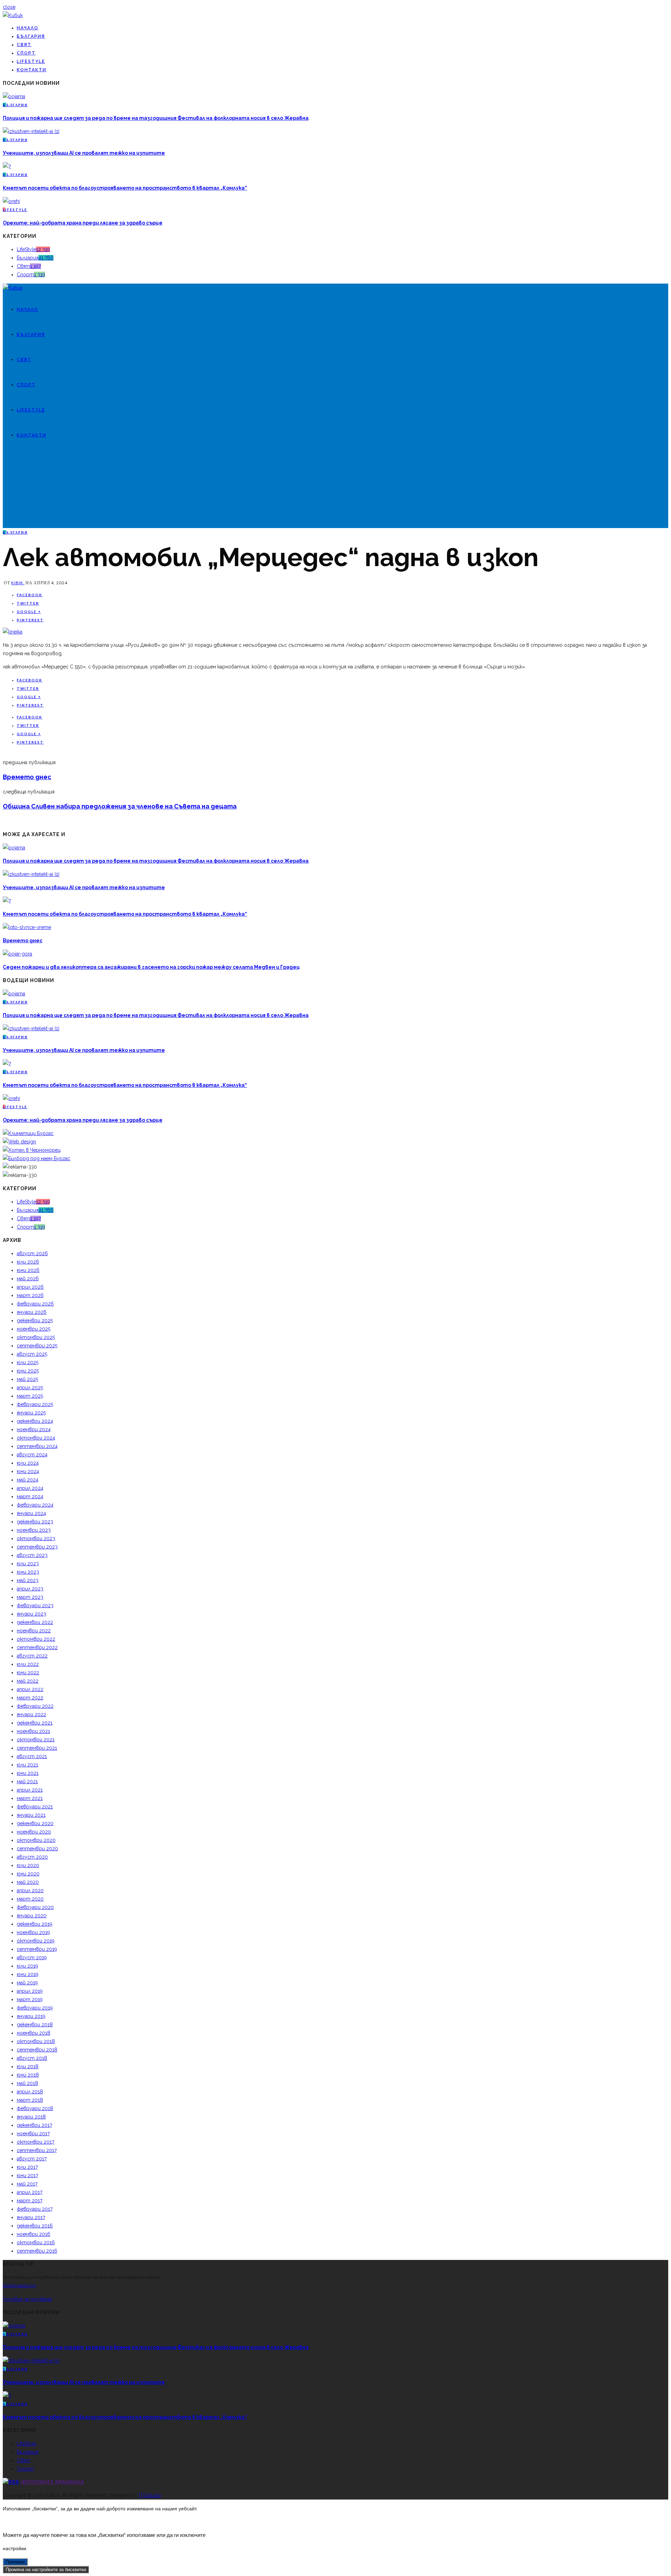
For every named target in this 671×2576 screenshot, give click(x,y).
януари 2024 (31, 1513)
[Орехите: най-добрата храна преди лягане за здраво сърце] (11, 201)
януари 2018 (31, 2117)
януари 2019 (31, 2016)
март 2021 (30, 1798)
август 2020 (32, 1857)
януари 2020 (32, 1916)
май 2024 (28, 1480)
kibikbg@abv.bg (20, 2286)
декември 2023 (35, 1522)
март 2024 (30, 1496)
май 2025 (27, 1379)
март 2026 (30, 1295)
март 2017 (30, 2201)
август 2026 (32, 1253)
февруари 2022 (35, 1706)
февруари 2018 (35, 2108)
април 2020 (30, 1890)
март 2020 (30, 1899)
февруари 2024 (35, 1505)
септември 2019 (37, 1949)
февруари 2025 (35, 1404)
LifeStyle (31, 61)
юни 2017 (27, 2175)
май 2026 (28, 1279)
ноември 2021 (33, 1731)
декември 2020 (35, 1823)
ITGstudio (150, 2495)
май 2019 (27, 1983)
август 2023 (32, 1555)
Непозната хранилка (52, 2482)
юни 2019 (28, 1974)
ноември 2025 (34, 1329)
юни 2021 (28, 1773)
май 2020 (28, 1882)
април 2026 (30, 1287)
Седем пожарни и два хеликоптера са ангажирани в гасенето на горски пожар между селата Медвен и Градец (151, 967)
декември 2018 (35, 2025)
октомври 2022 (36, 1639)
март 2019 (30, 1999)
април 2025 (30, 1388)
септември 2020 (37, 1849)
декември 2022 (35, 1622)
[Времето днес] (27, 927)
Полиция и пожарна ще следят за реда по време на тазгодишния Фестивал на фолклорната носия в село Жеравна (156, 118)
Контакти (32, 70)
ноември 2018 (34, 2033)
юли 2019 (27, 1966)
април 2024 (30, 1488)
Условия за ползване (27, 2299)
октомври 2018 (36, 2041)
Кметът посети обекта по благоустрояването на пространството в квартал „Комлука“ (125, 188)
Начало (28, 28)
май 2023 (28, 1580)
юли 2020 (28, 1865)
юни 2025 (28, 1371)
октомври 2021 (36, 1740)
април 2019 (30, 1991)
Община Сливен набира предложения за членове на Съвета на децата (120, 806)
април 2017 (30, 2192)
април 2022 (30, 1689)
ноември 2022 (34, 1631)
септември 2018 (37, 2050)
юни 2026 (28, 1270)
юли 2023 (28, 1564)
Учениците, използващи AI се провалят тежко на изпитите (84, 153)
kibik (18, 583)
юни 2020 (28, 1874)
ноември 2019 (33, 1932)
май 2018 (27, 2083)
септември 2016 (37, 2251)
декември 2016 (35, 2226)
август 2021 (32, 1756)
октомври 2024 (36, 1438)
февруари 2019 (35, 2008)
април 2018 (30, 2092)
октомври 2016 (36, 2242)
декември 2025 (35, 1320)
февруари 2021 (35, 1807)
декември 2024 (35, 1421)
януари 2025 (31, 1413)
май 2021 (27, 1781)
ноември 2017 (33, 2134)
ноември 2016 (34, 2234)
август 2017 (32, 2159)
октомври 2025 (36, 1337)
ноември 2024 (34, 1429)
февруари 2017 (35, 2209)
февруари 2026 (35, 1304)
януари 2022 (31, 1714)
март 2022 (30, 1698)
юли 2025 (28, 1362)
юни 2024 (28, 1471)
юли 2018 (28, 2066)
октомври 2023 (36, 1538)
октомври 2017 (35, 2142)
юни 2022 (28, 1673)
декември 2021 (35, 1723)
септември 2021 (37, 1748)
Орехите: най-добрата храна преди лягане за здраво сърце (83, 223)
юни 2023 (28, 1572)
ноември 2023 (34, 1530)
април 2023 (30, 1589)
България (31, 36)
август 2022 (32, 1656)
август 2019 (32, 1957)
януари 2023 (31, 1614)
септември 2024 (37, 1446)
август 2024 (32, 1455)
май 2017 (27, 2184)
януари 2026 (32, 1312)
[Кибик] (13, 15)
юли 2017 (27, 2167)
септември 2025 (37, 1346)
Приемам (15, 2562)
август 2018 (32, 2058)
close (9, 7)
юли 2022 (28, 1664)
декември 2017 (34, 2125)
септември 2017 (37, 2150)
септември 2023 (37, 1547)
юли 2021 (27, 1765)
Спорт (26, 53)
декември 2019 (35, 1924)
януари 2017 (31, 2217)
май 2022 (28, 1681)
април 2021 (30, 1790)
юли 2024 (28, 1463)
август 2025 (32, 1354)
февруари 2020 (35, 1907)
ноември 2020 (34, 1832)
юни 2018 (28, 2075)
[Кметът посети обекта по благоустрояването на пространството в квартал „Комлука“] (7, 166)
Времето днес (27, 777)
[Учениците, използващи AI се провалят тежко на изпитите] (31, 131)
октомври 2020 (36, 1840)
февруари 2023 (35, 1605)
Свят (24, 45)
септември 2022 (37, 1647)
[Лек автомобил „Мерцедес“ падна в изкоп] (13, 632)
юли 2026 (28, 1262)
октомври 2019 (36, 1941)
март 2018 (30, 2100)
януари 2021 (31, 1815)
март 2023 (30, 1597)
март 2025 (30, 1396)
